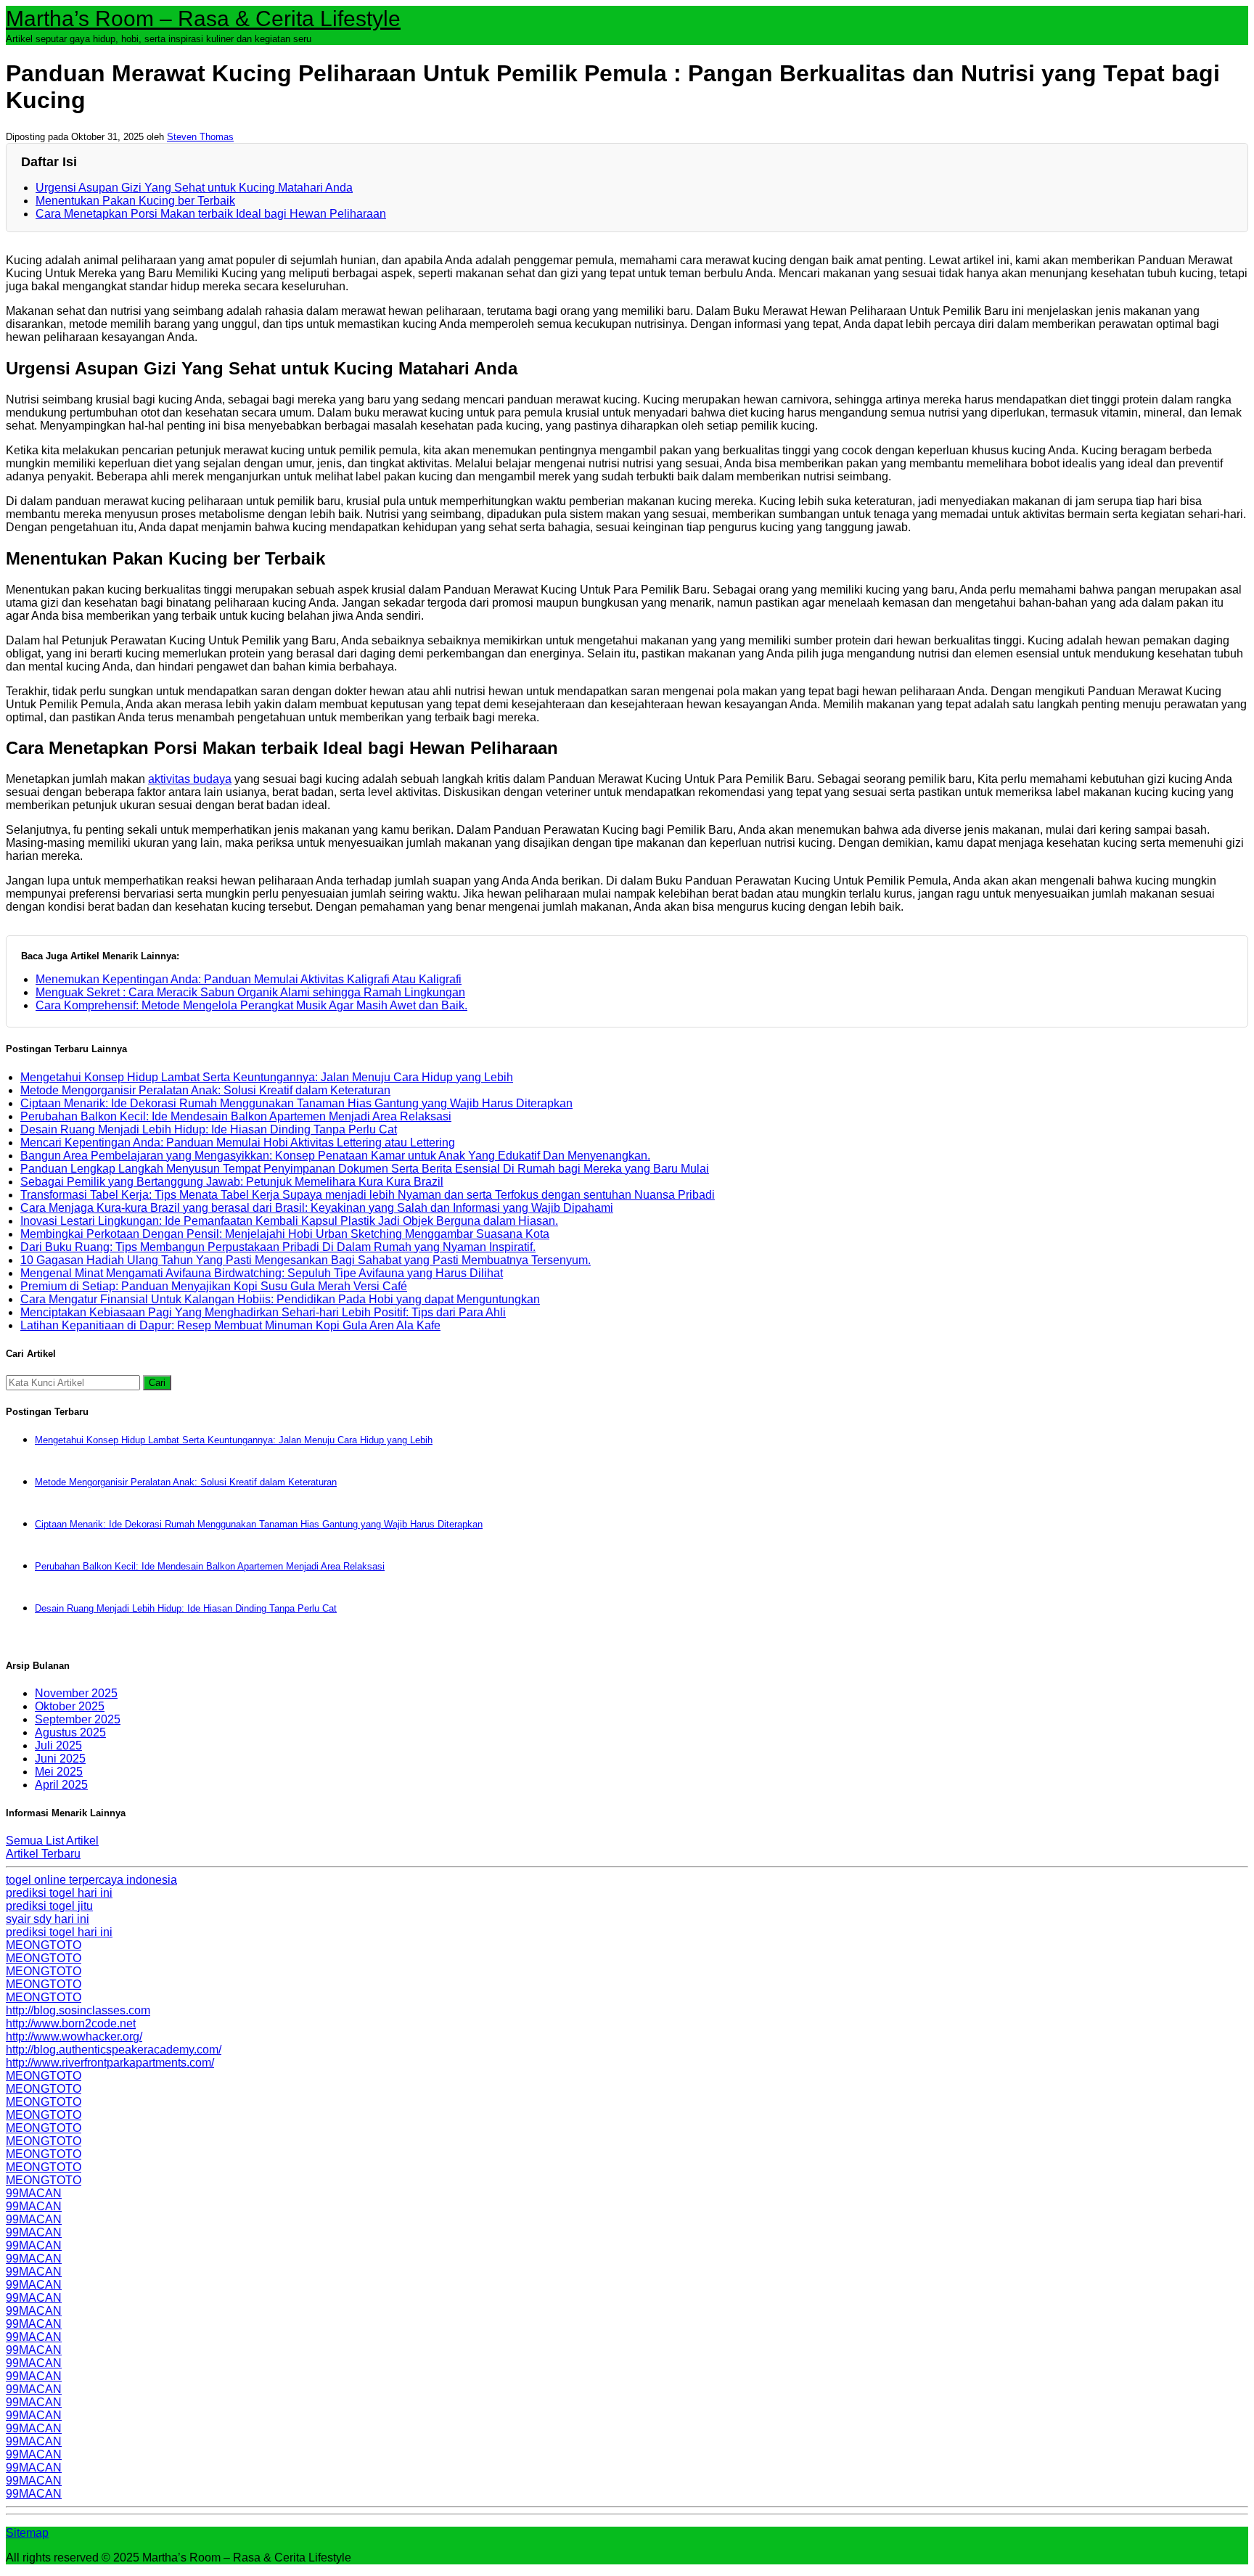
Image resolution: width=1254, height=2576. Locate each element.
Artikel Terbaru (43, 1854)
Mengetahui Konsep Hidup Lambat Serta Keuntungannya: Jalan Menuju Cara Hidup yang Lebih (267, 1077)
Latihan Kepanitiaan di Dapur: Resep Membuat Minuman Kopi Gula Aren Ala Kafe (230, 1325)
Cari (157, 1383)
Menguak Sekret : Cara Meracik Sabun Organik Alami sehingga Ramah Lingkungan (250, 992)
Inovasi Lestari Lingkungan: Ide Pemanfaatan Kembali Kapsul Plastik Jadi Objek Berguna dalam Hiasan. (289, 1221)
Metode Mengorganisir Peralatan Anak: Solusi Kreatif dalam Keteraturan (205, 1090)
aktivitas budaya (190, 779)
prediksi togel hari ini (59, 1893)
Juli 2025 (58, 1746)
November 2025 (76, 1693)
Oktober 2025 (70, 1706)
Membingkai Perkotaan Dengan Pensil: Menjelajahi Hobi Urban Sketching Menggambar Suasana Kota (285, 1234)
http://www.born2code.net (71, 2023)
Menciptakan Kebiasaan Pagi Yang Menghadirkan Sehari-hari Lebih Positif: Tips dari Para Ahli (263, 1312)
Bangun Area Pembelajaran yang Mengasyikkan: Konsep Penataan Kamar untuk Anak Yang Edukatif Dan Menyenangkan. (335, 1156)
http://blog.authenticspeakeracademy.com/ (114, 2050)
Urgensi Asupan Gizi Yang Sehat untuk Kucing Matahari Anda (194, 188)
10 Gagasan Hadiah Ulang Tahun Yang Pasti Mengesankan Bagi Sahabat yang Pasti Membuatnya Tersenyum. (306, 1260)
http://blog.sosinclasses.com (78, 2010)
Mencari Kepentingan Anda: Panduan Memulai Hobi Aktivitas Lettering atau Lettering (238, 1143)
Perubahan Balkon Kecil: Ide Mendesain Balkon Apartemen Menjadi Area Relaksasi (236, 1116)
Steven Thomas (200, 137)
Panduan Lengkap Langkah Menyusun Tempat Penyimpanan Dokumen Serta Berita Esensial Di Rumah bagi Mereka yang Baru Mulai (365, 1169)
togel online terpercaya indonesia (91, 1880)
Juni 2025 (60, 1759)
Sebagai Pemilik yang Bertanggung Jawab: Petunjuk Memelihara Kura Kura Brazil (232, 1182)
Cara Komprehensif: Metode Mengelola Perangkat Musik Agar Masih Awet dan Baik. (251, 1005)
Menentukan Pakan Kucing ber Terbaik (135, 201)
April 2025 (61, 1785)
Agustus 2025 (70, 1732)
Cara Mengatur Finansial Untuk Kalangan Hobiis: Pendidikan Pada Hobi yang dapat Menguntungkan (280, 1299)
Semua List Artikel (52, 1841)
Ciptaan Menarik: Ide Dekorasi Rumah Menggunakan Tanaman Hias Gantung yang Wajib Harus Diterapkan (296, 1103)
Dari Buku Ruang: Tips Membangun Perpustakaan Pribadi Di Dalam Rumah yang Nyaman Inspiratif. (278, 1247)
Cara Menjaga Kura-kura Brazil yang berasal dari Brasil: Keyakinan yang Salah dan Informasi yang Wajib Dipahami (317, 1208)
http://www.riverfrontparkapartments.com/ (110, 2063)
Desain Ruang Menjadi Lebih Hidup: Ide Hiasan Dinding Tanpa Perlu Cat (209, 1129)
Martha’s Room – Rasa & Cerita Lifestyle (203, 19)
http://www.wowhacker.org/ (74, 2036)
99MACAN (34, 2193)
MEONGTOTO (44, 1945)
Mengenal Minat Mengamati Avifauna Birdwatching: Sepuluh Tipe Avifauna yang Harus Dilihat (262, 1273)
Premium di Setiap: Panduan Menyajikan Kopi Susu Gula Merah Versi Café (214, 1286)
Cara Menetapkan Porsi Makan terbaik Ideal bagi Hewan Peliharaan (211, 214)
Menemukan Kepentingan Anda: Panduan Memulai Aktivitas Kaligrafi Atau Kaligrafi (249, 979)
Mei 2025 (59, 1772)
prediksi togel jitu (49, 1906)
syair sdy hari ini (48, 1919)
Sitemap (27, 2533)
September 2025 (78, 1719)
